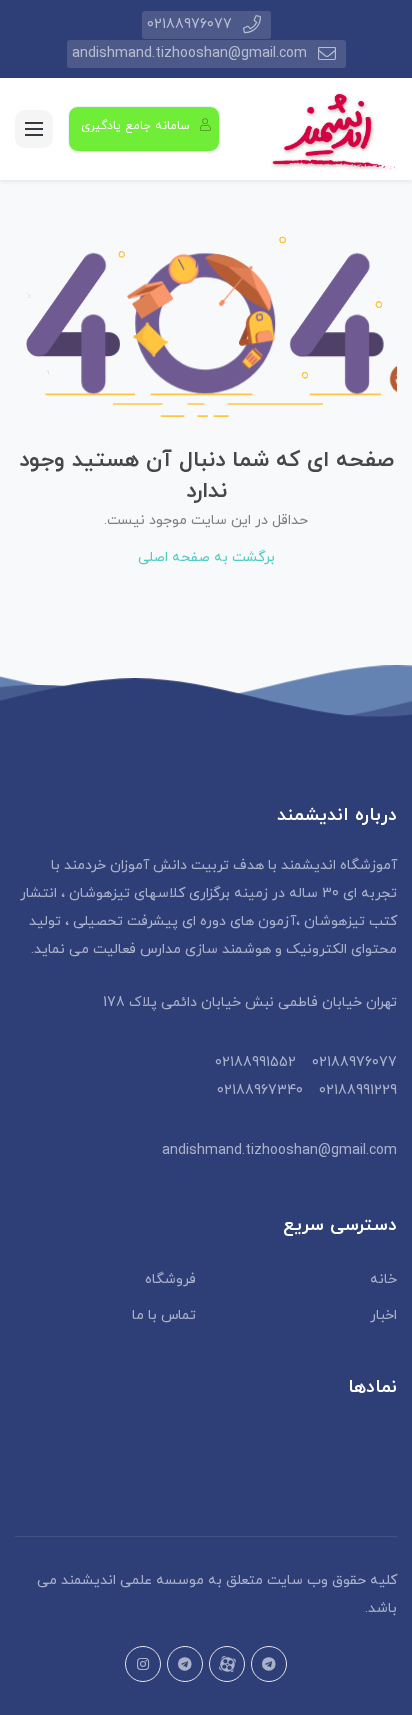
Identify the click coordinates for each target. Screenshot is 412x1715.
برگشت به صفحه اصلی (206, 557)
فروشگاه (170, 1279)
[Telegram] (185, 1664)
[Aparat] (227, 1664)
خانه (383, 1279)
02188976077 (189, 24)
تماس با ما (164, 1315)
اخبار (383, 1315)
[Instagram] (143, 1664)
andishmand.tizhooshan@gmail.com (189, 53)
